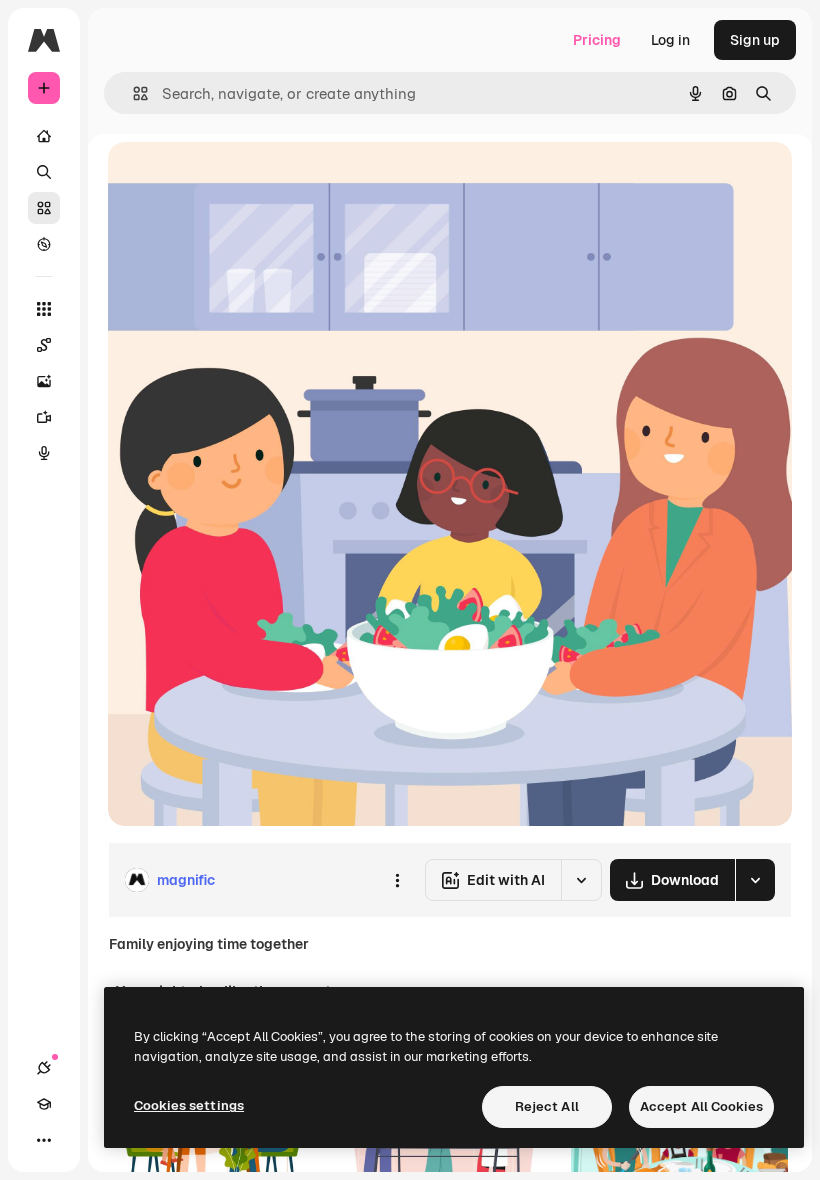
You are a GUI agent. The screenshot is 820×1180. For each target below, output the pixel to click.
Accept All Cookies (701, 1106)
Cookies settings (189, 1105)
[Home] (44, 136)
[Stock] (44, 208)
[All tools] (44, 309)
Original (236, 179)
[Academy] (44, 1104)
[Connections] (44, 1068)
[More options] (397, 880)
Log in (670, 40)
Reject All (547, 1106)
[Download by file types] (755, 880)
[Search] (44, 172)
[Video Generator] (44, 417)
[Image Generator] (44, 381)
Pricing (597, 40)
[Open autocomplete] (132, 93)
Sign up (755, 40)
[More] (44, 1140)
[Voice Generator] (44, 453)
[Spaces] (44, 345)
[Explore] (44, 244)
